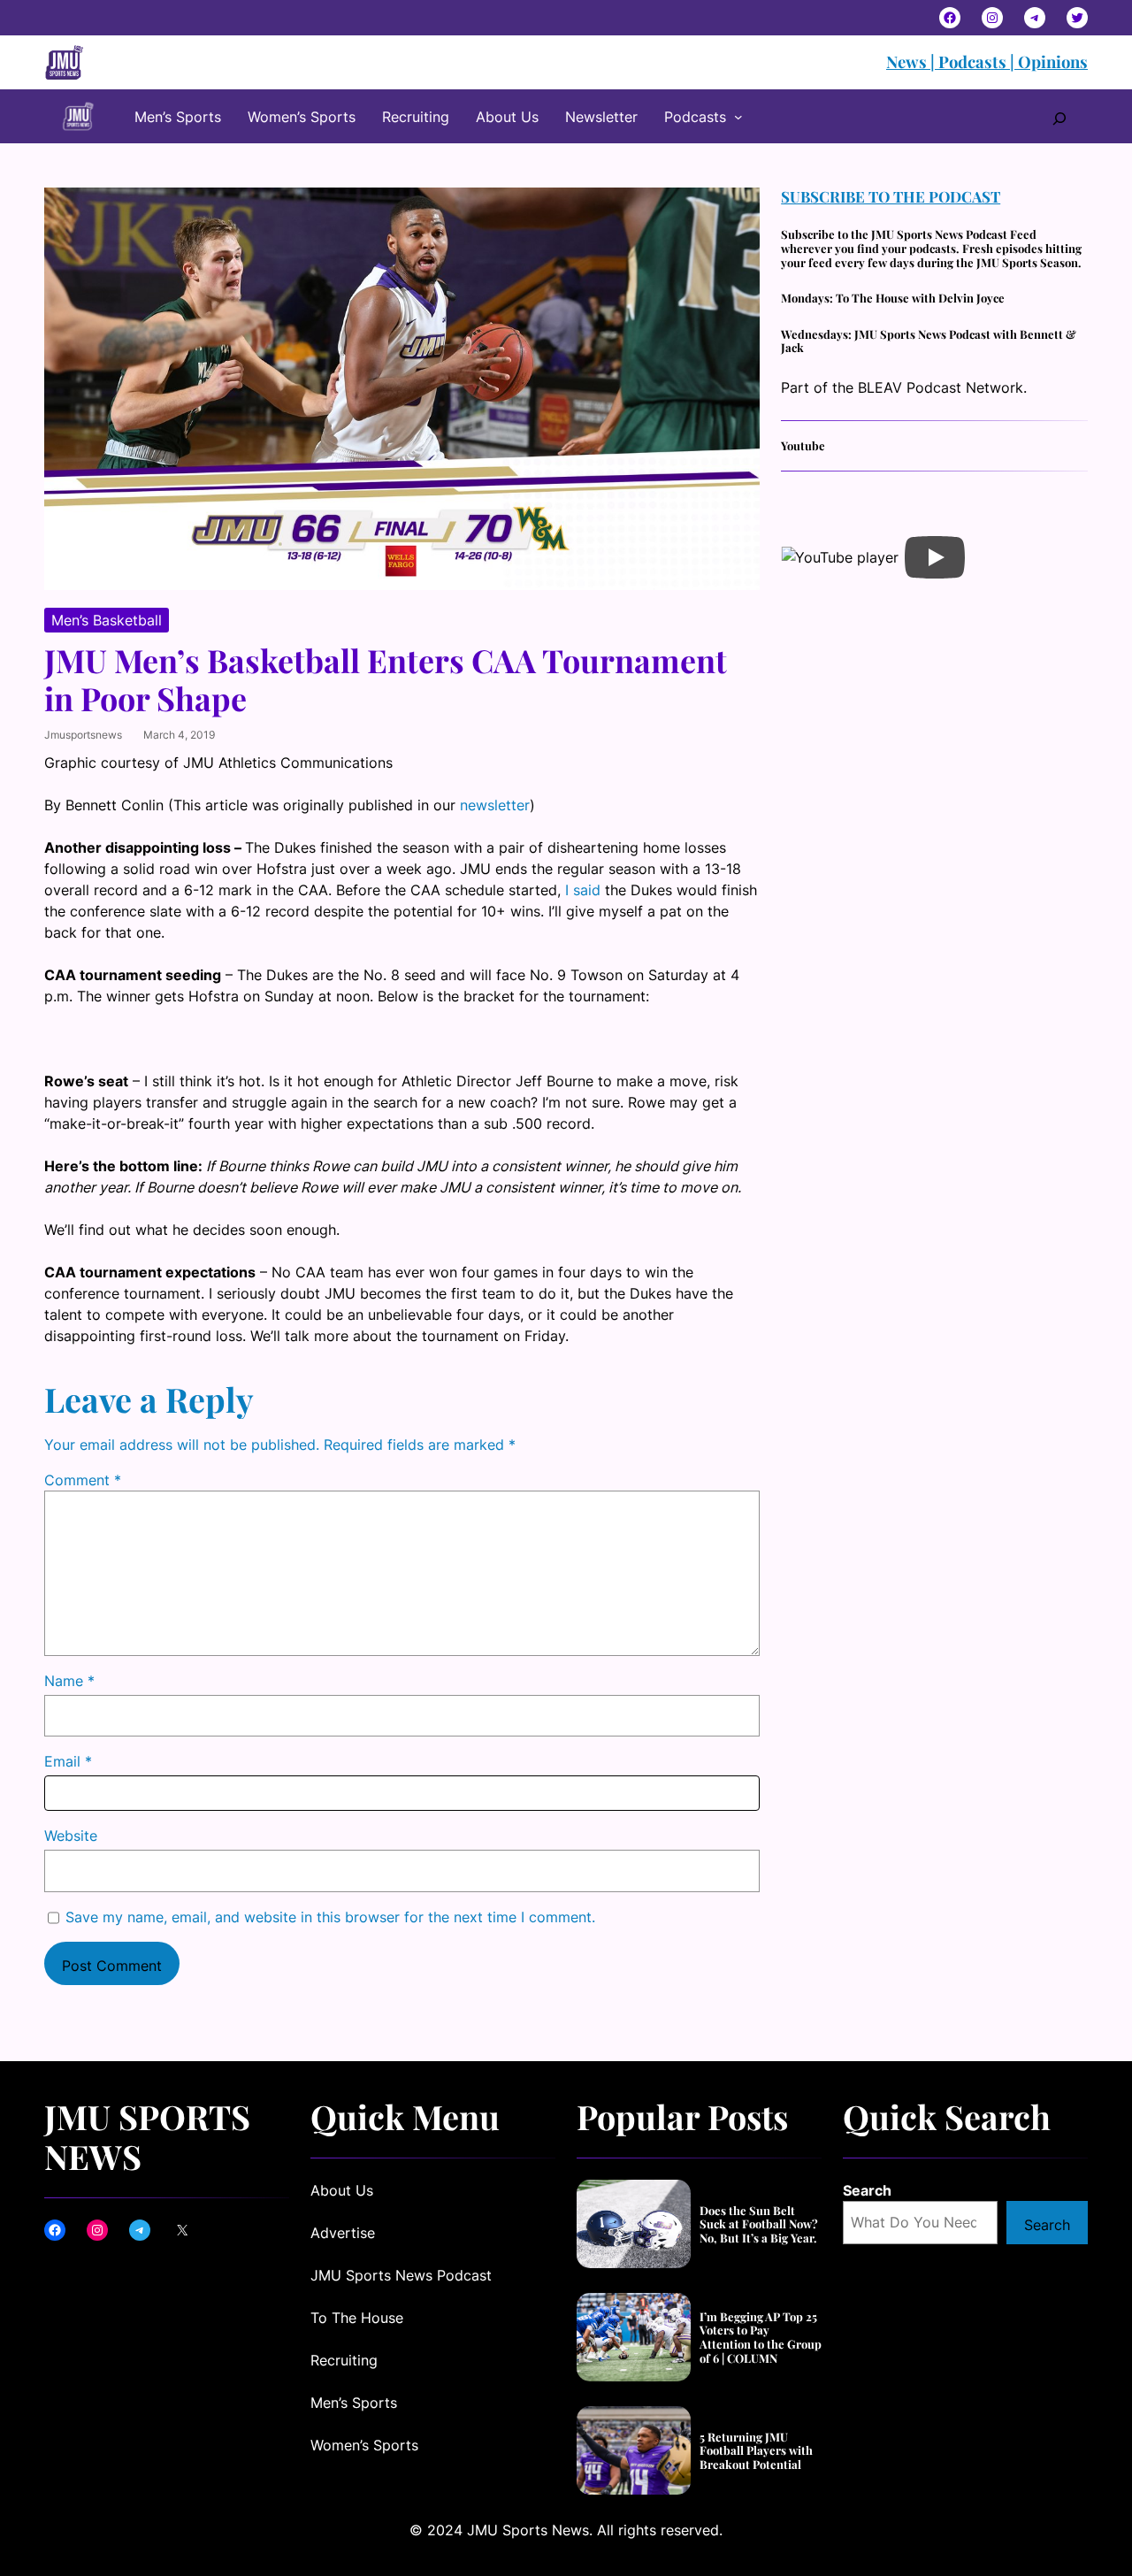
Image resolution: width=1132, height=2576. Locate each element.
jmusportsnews (83, 735)
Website (71, 1836)
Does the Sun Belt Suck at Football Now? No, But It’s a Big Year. (759, 2224)
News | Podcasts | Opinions (987, 61)
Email (68, 1761)
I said (583, 890)
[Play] (935, 557)
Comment (83, 1480)
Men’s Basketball (107, 620)
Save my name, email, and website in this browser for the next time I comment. (330, 1917)
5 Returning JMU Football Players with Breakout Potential (756, 2451)
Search (867, 2190)
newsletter (495, 805)
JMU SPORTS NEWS (147, 2136)
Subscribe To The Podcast (891, 196)
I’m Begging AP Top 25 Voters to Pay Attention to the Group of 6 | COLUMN (761, 2337)
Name (69, 1681)
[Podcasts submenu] (738, 117)
